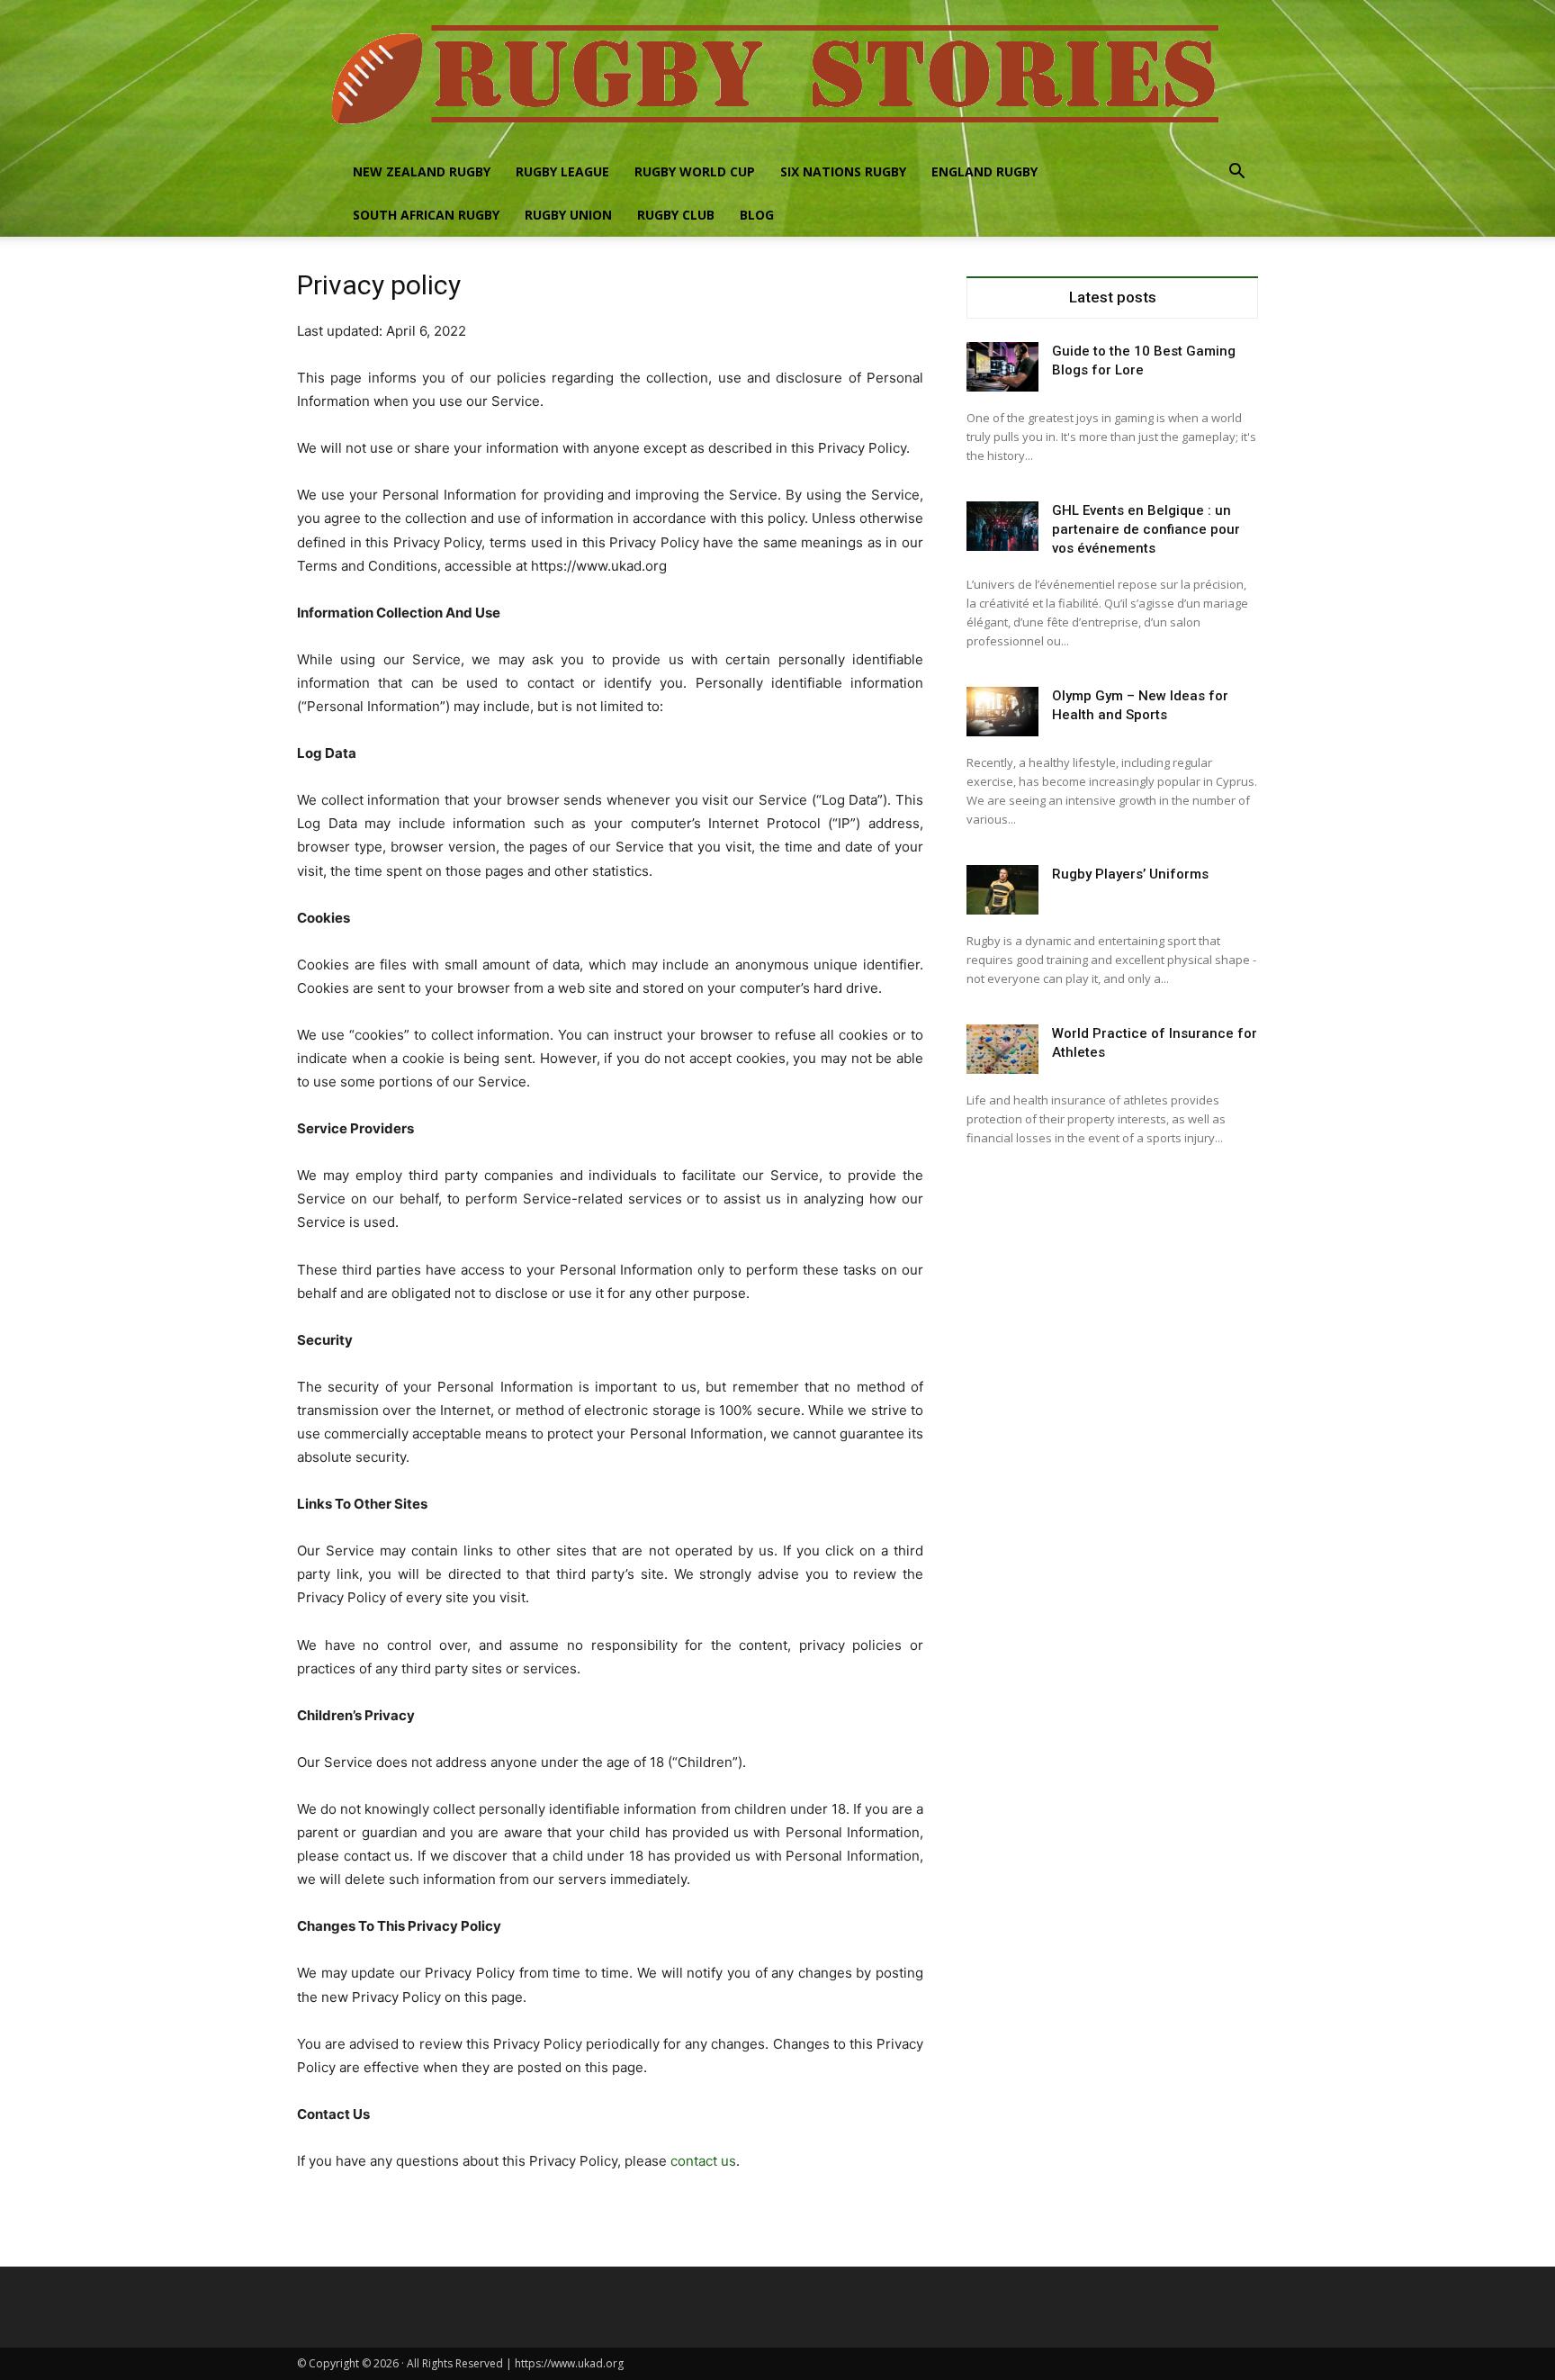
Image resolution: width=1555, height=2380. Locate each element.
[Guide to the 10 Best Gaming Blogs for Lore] (1002, 367)
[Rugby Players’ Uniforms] (1002, 890)
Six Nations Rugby (843, 171)
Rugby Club (676, 215)
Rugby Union (568, 215)
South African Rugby (426, 215)
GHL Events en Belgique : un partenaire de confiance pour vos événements (1146, 529)
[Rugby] (777, 75)
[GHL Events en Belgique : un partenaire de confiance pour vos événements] (1002, 526)
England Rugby (984, 171)
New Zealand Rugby (422, 171)
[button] (1236, 173)
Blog (757, 215)
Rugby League (562, 171)
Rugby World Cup (695, 171)
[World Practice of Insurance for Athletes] (1002, 1049)
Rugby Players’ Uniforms (1130, 874)
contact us (703, 2161)
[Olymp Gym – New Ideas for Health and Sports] (1002, 712)
